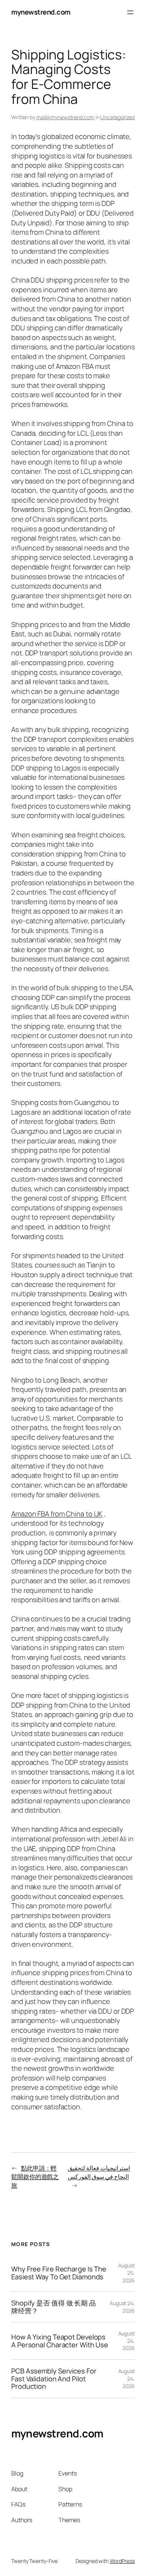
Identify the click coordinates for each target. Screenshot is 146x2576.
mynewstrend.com (41, 12)
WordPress (122, 2561)
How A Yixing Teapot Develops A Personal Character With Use (60, 2341)
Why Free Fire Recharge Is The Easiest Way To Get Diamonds (59, 2273)
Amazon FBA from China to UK (57, 1514)
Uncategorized (118, 117)
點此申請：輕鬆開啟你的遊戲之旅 (35, 2176)
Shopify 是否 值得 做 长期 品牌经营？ (54, 2307)
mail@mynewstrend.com (65, 117)
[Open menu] (130, 12)
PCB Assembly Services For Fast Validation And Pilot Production (54, 2379)
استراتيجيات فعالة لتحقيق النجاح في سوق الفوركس (99, 2172)
